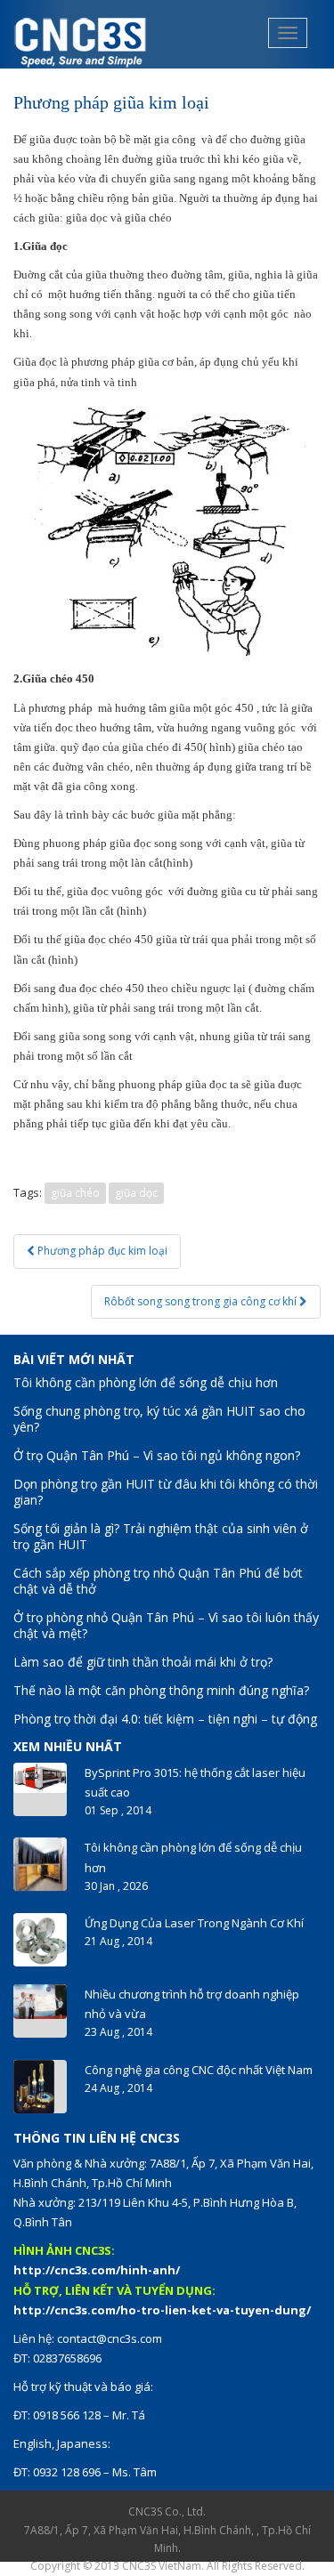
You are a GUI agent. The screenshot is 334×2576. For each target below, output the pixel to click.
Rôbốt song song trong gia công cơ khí (202, 1301)
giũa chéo (75, 1193)
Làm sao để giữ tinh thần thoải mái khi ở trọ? (143, 1662)
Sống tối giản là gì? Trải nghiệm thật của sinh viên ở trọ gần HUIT (161, 1536)
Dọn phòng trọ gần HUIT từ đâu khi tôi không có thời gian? (166, 1492)
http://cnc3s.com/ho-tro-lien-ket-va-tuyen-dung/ (162, 2310)
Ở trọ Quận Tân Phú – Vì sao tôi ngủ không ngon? (157, 1455)
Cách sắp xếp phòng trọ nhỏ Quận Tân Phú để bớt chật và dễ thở (158, 1581)
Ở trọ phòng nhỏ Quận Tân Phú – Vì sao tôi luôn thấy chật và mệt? (166, 1625)
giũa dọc (136, 1193)
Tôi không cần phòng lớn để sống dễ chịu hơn (146, 1382)
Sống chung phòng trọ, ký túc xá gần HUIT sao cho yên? (159, 1419)
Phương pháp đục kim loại (101, 1251)
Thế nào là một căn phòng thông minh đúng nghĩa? (161, 1690)
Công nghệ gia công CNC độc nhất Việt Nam (199, 2070)
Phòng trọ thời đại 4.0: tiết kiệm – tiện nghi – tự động (165, 1719)
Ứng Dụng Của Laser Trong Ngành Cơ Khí (194, 1923)
